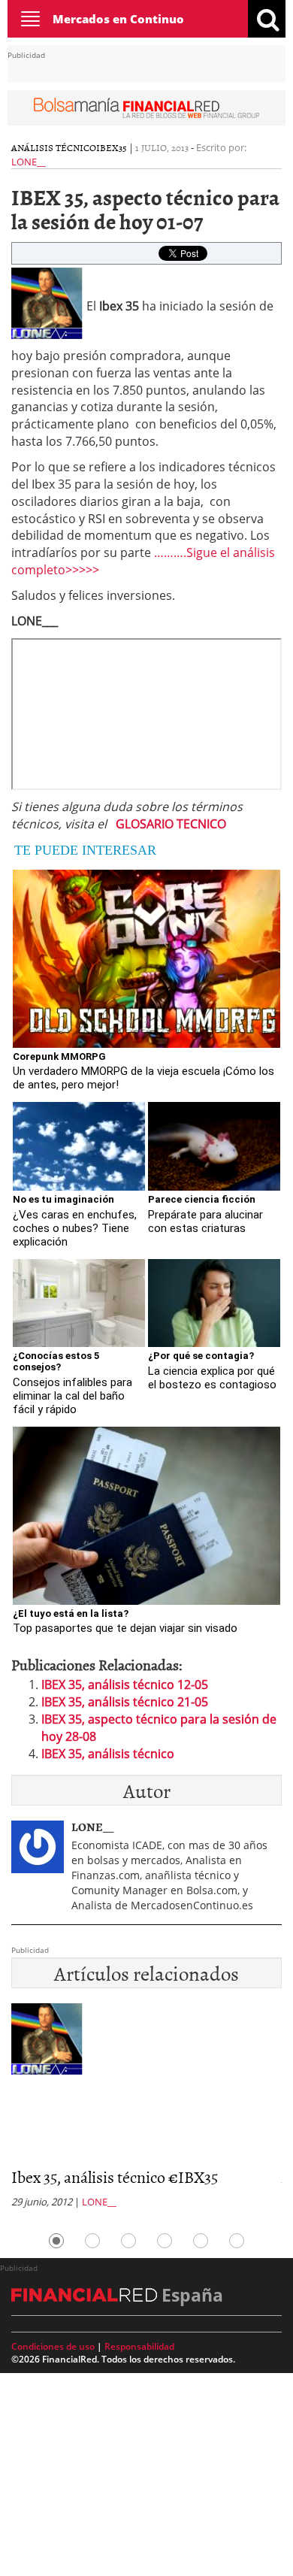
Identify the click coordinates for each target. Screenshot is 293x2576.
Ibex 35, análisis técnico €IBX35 (115, 2176)
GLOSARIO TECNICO (171, 824)
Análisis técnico (54, 147)
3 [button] (128, 2241)
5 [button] (201, 2241)
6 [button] (237, 2241)
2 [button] (92, 2241)
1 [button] (56, 2241)
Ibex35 (112, 147)
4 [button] (165, 2241)
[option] (146, 2110)
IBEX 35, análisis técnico (108, 1754)
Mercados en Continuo (118, 19)
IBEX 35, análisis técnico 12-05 (125, 1685)
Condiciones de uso (53, 2346)
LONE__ (29, 162)
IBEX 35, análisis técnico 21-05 (125, 1702)
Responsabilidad (139, 2346)
